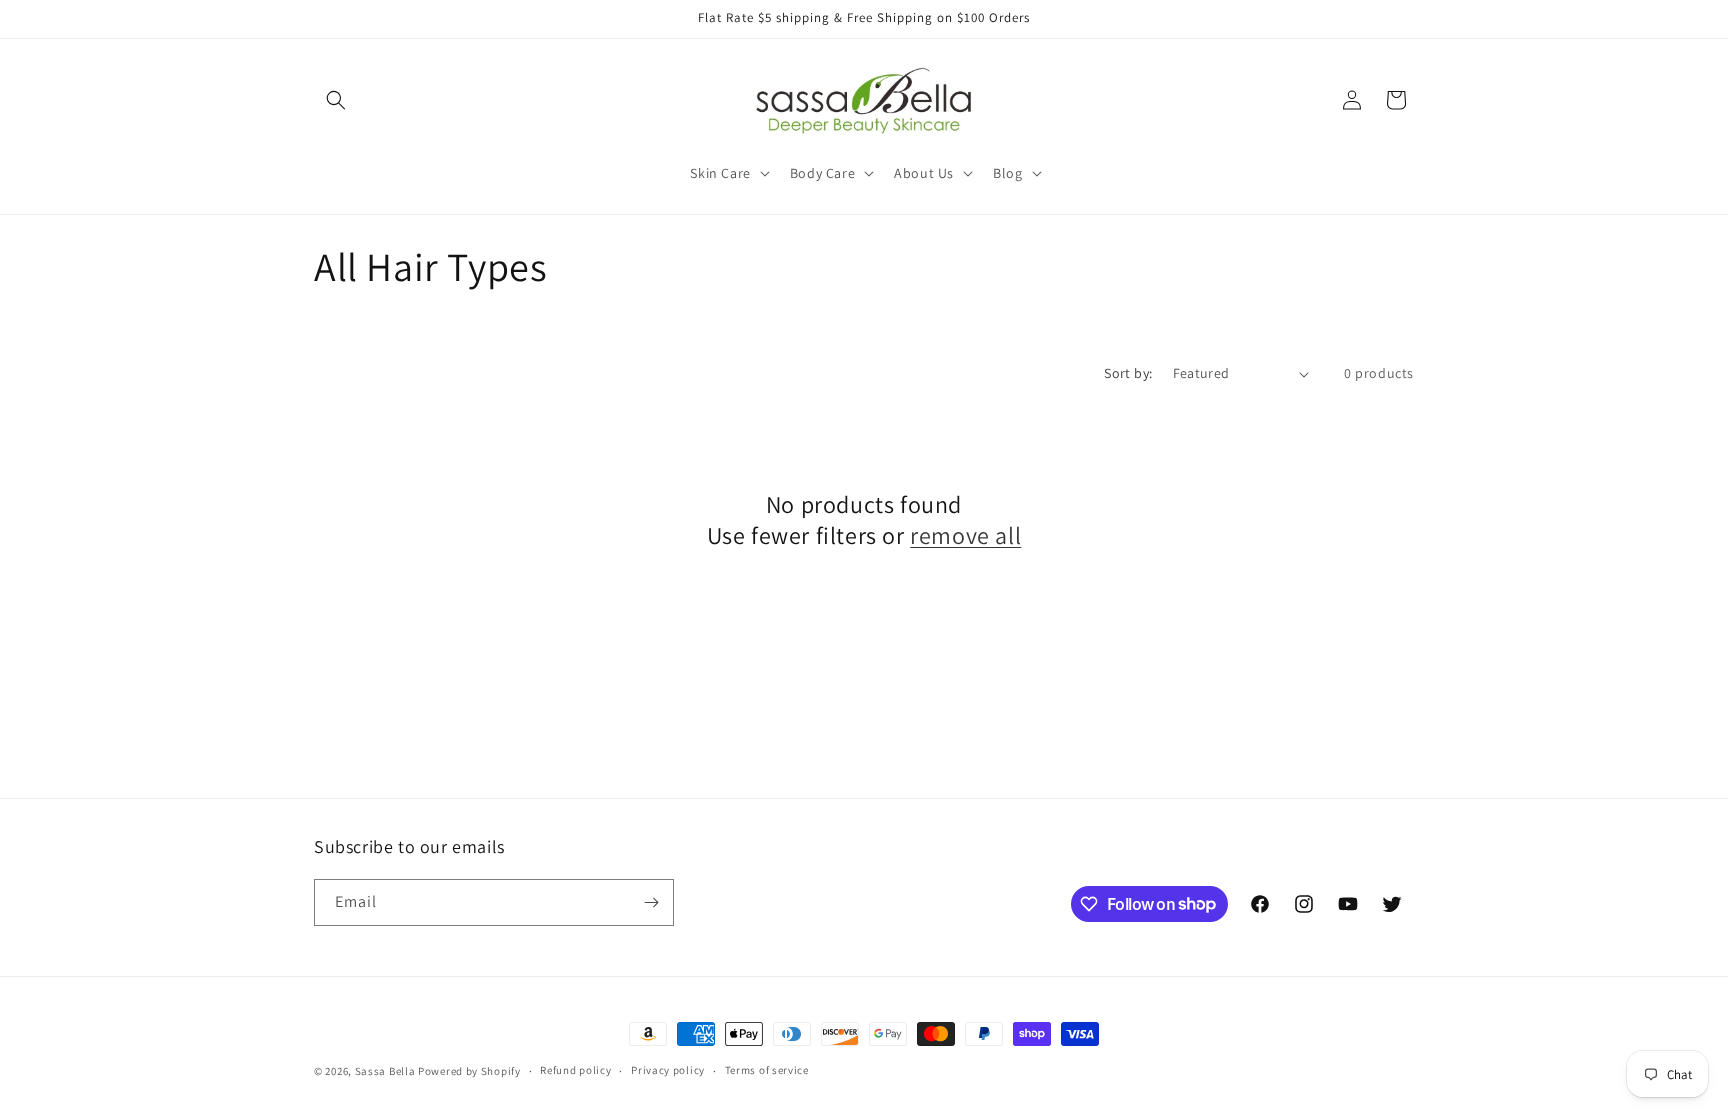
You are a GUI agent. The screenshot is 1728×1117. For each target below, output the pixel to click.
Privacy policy (668, 1070)
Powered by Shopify (469, 1071)
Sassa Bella (385, 1071)
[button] (336, 100)
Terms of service (767, 1070)
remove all (965, 535)
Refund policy (575, 1070)
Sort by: (1128, 373)
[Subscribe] (651, 902)
